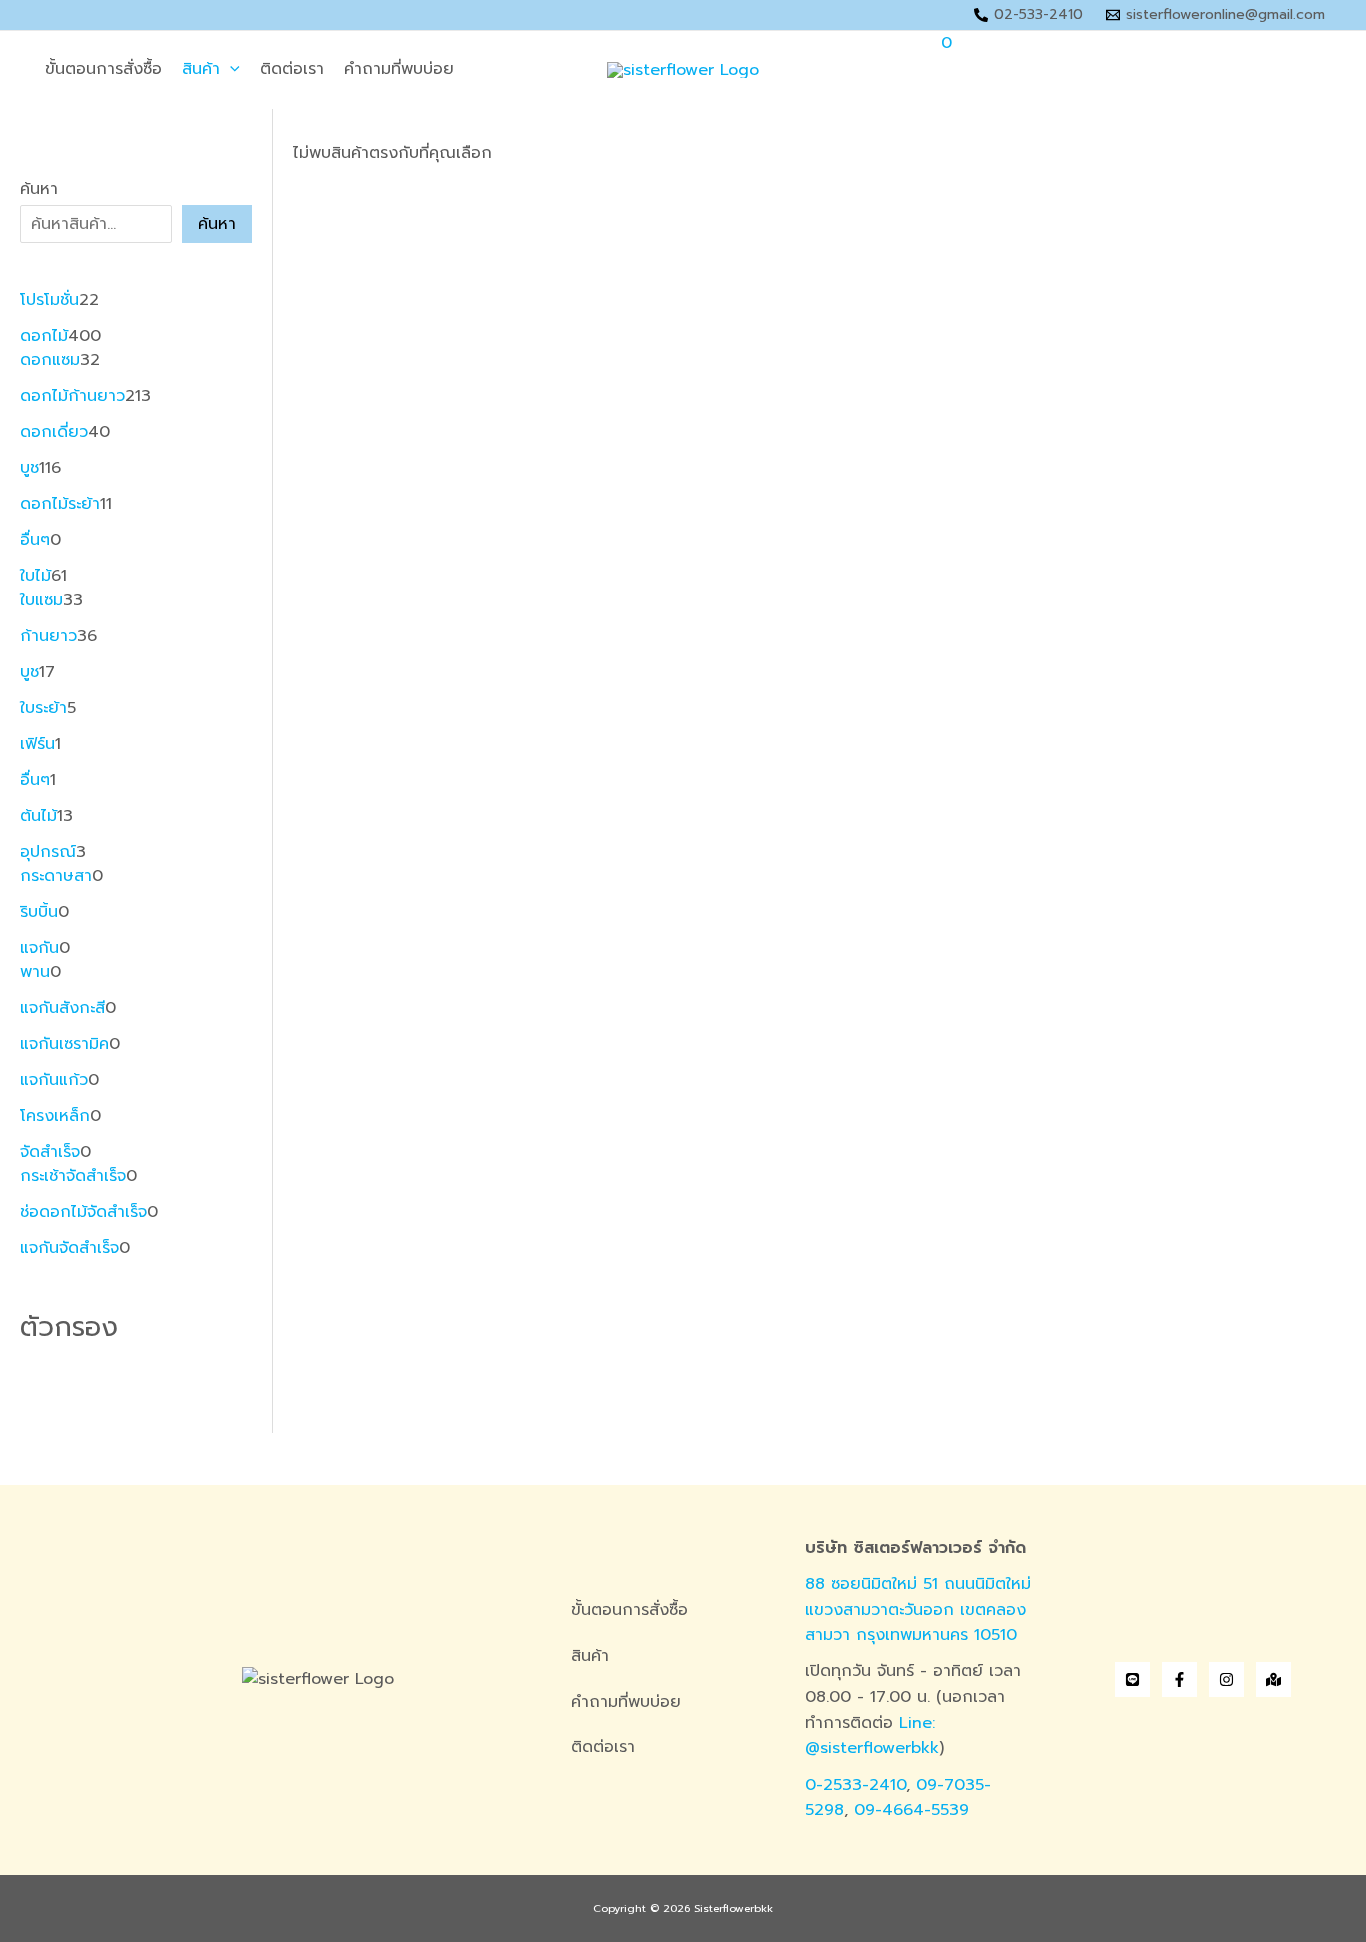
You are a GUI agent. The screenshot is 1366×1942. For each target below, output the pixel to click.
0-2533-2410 (855, 1785)
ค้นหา (39, 189)
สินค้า (201, 69)
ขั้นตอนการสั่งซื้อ (103, 69)
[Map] (1273, 1679)
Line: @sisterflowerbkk (872, 1736)
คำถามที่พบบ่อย (399, 69)
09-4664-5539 (911, 1810)
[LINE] (1132, 1679)
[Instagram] (1226, 1679)
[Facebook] (1179, 1679)
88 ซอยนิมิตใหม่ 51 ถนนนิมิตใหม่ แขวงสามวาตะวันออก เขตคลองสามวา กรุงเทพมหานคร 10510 (918, 1609)
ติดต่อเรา (292, 69)
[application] (230, 70)
